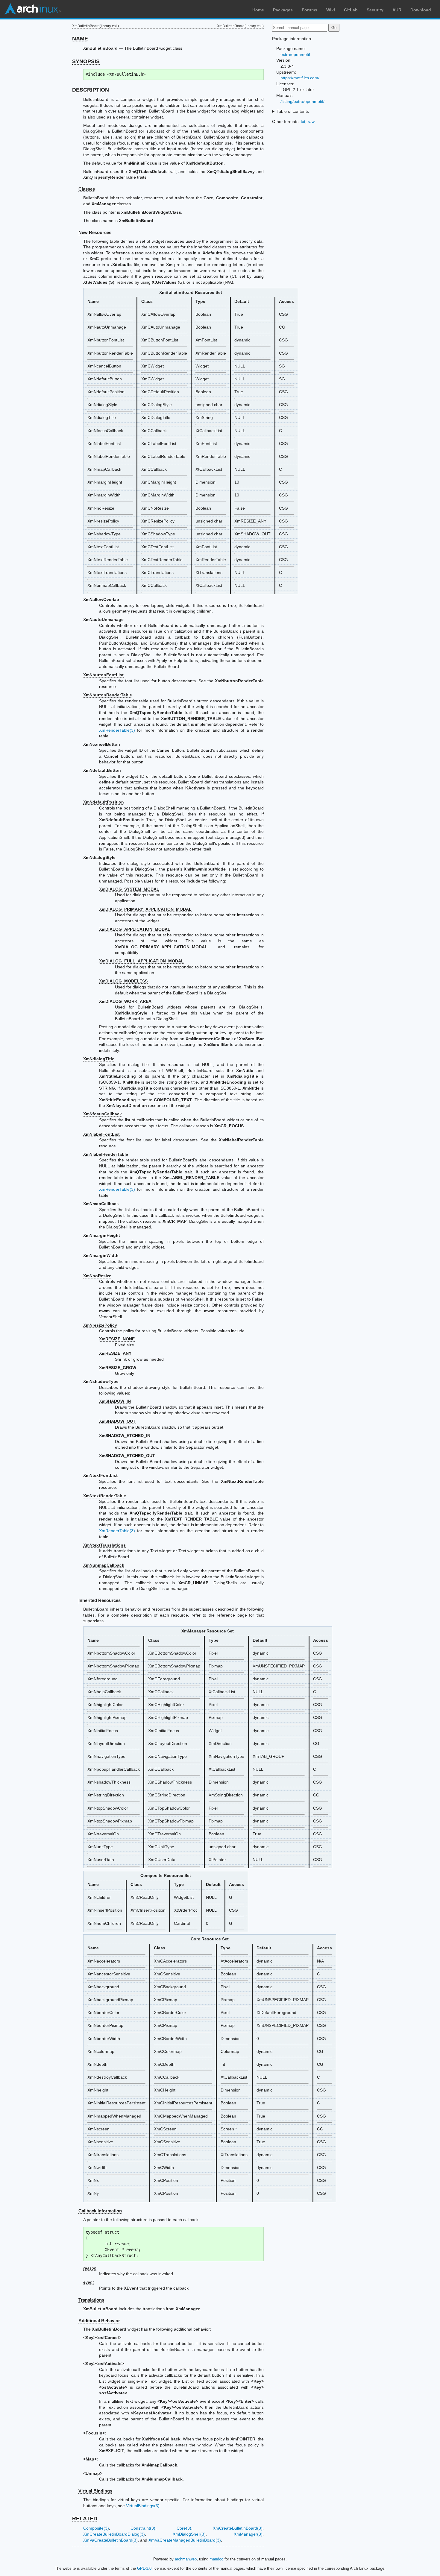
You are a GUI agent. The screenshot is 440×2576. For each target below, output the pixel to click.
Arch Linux (33, 9)
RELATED (85, 2519)
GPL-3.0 (144, 2568)
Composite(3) (96, 2528)
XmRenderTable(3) (117, 730)
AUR (397, 10)
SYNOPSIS (86, 61)
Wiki (331, 10)
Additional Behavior (99, 2321)
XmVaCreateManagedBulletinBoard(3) (185, 2540)
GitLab (351, 10)
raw (311, 121)
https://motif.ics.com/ (300, 78)
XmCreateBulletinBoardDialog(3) (114, 2534)
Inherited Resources (100, 1600)
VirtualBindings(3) (143, 2506)
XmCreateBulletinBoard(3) (238, 2528)
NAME (80, 39)
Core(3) (184, 2528)
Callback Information (100, 2211)
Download (421, 10)
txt (303, 121)
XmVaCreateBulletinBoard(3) (110, 2540)
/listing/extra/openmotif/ (302, 101)
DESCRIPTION (91, 90)
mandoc (216, 2559)
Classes (87, 189)
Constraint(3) (143, 2528)
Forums (309, 10)
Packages (283, 10)
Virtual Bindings (95, 2491)
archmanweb (186, 2559)
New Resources (95, 232)
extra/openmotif (295, 54)
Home (258, 10)
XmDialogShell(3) (189, 2534)
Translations (91, 2300)
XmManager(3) (248, 2534)
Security (375, 10)
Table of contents (293, 111)
